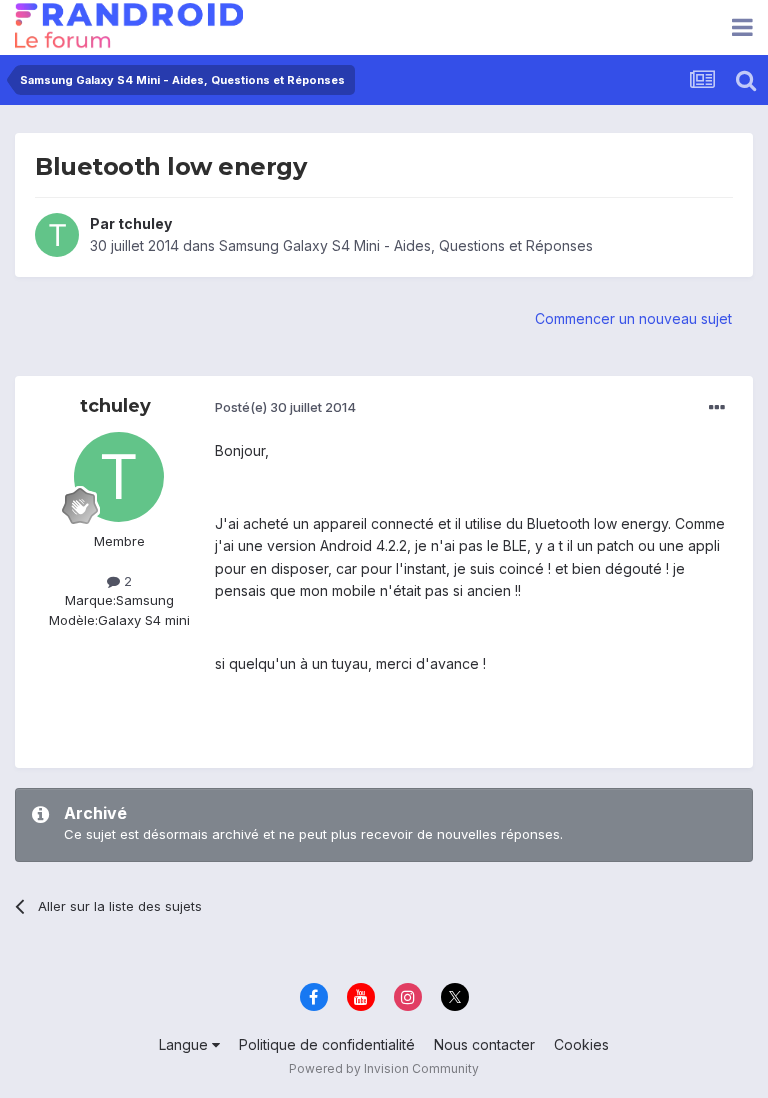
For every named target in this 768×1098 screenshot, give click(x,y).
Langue (185, 1044)
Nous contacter (484, 1044)
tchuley (145, 223)
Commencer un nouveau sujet (633, 318)
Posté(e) (285, 407)
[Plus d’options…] (717, 408)
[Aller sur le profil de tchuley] (57, 235)
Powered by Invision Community (384, 1068)
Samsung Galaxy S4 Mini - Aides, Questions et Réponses (406, 245)
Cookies (581, 1044)
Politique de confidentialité (327, 1044)
